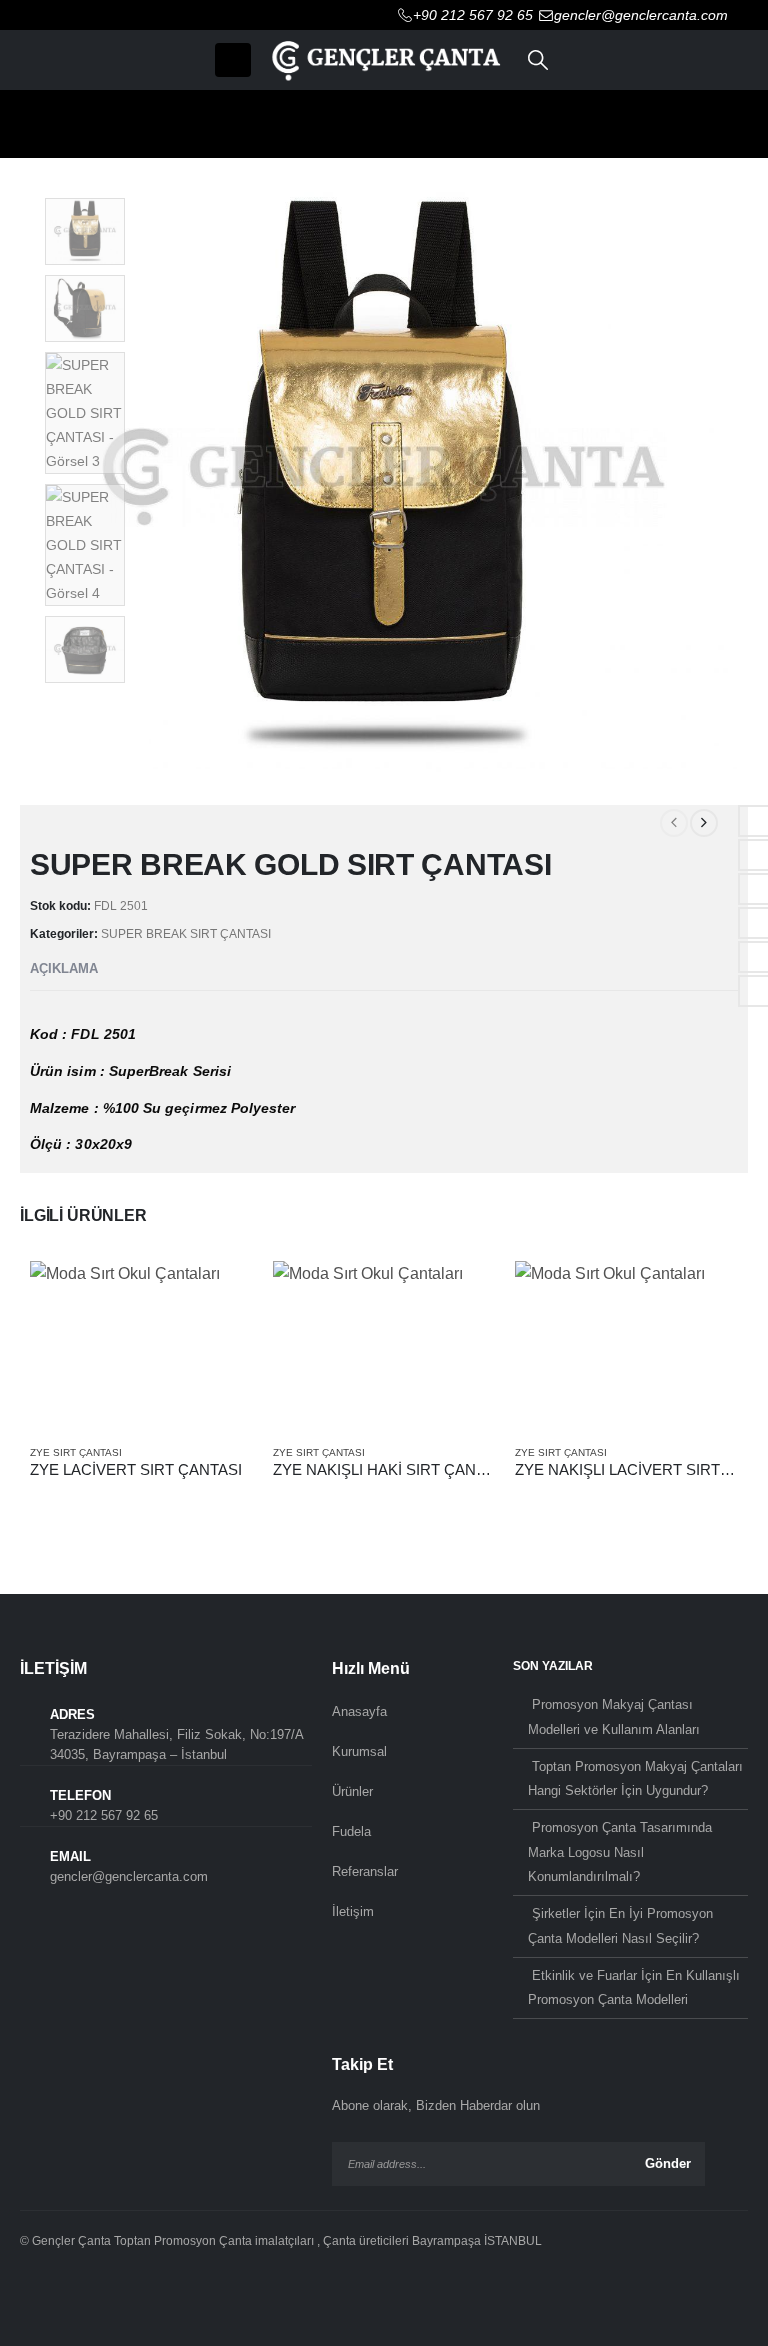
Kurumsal (359, 1751)
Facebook (39, 2295)
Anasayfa (359, 1711)
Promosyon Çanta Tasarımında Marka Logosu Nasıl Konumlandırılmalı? (620, 1852)
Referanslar (365, 1871)
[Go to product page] (141, 1344)
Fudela (351, 1831)
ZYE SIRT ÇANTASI (76, 1452)
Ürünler (352, 1791)
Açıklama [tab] (64, 968)
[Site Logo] (384, 59)
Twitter (80, 2295)
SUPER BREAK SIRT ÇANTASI (186, 934)
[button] (233, 60)
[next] (704, 823)
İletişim (353, 1911)
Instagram (121, 2295)
